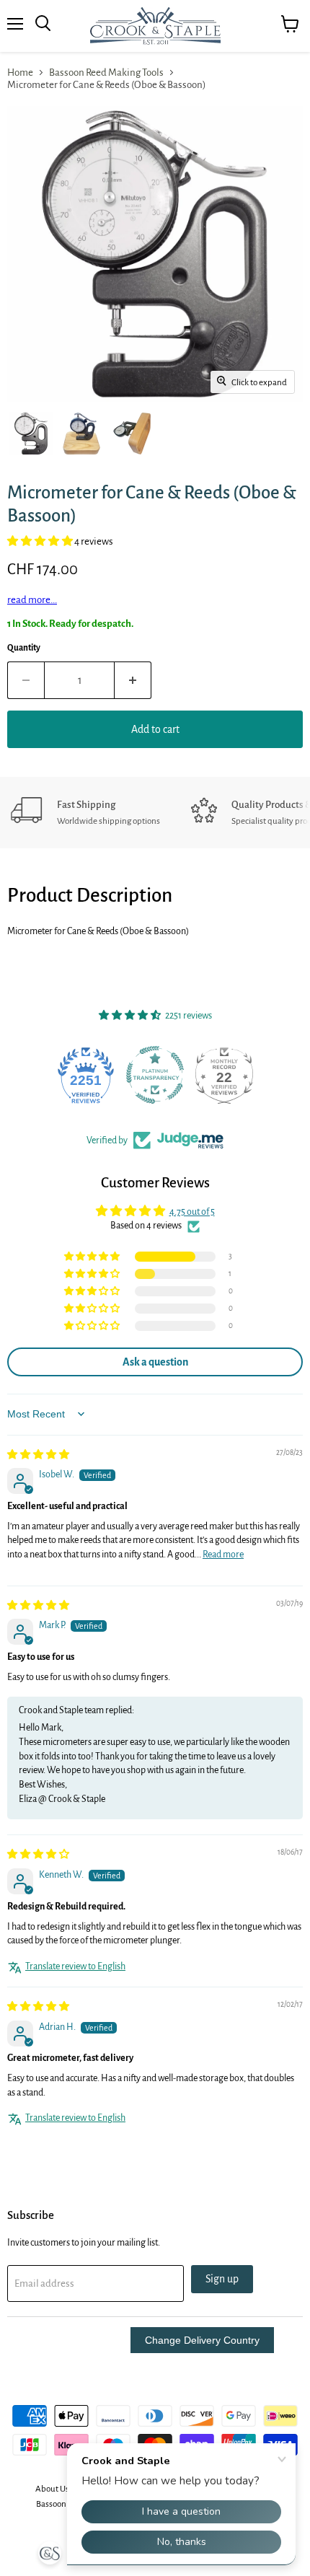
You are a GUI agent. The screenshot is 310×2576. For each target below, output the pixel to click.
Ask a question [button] (155, 1362)
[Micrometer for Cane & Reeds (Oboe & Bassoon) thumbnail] (31, 434)
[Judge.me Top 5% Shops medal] (224, 1075)
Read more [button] (223, 1555)
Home (20, 72)
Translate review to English (75, 1966)
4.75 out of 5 (192, 1212)
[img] (38, 1455)
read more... (32, 600)
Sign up (222, 2279)
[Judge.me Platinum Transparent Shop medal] (86, 1075)
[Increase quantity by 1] (133, 680)
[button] (41, 541)
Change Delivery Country (202, 2340)
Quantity (24, 648)
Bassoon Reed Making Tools (106, 72)
